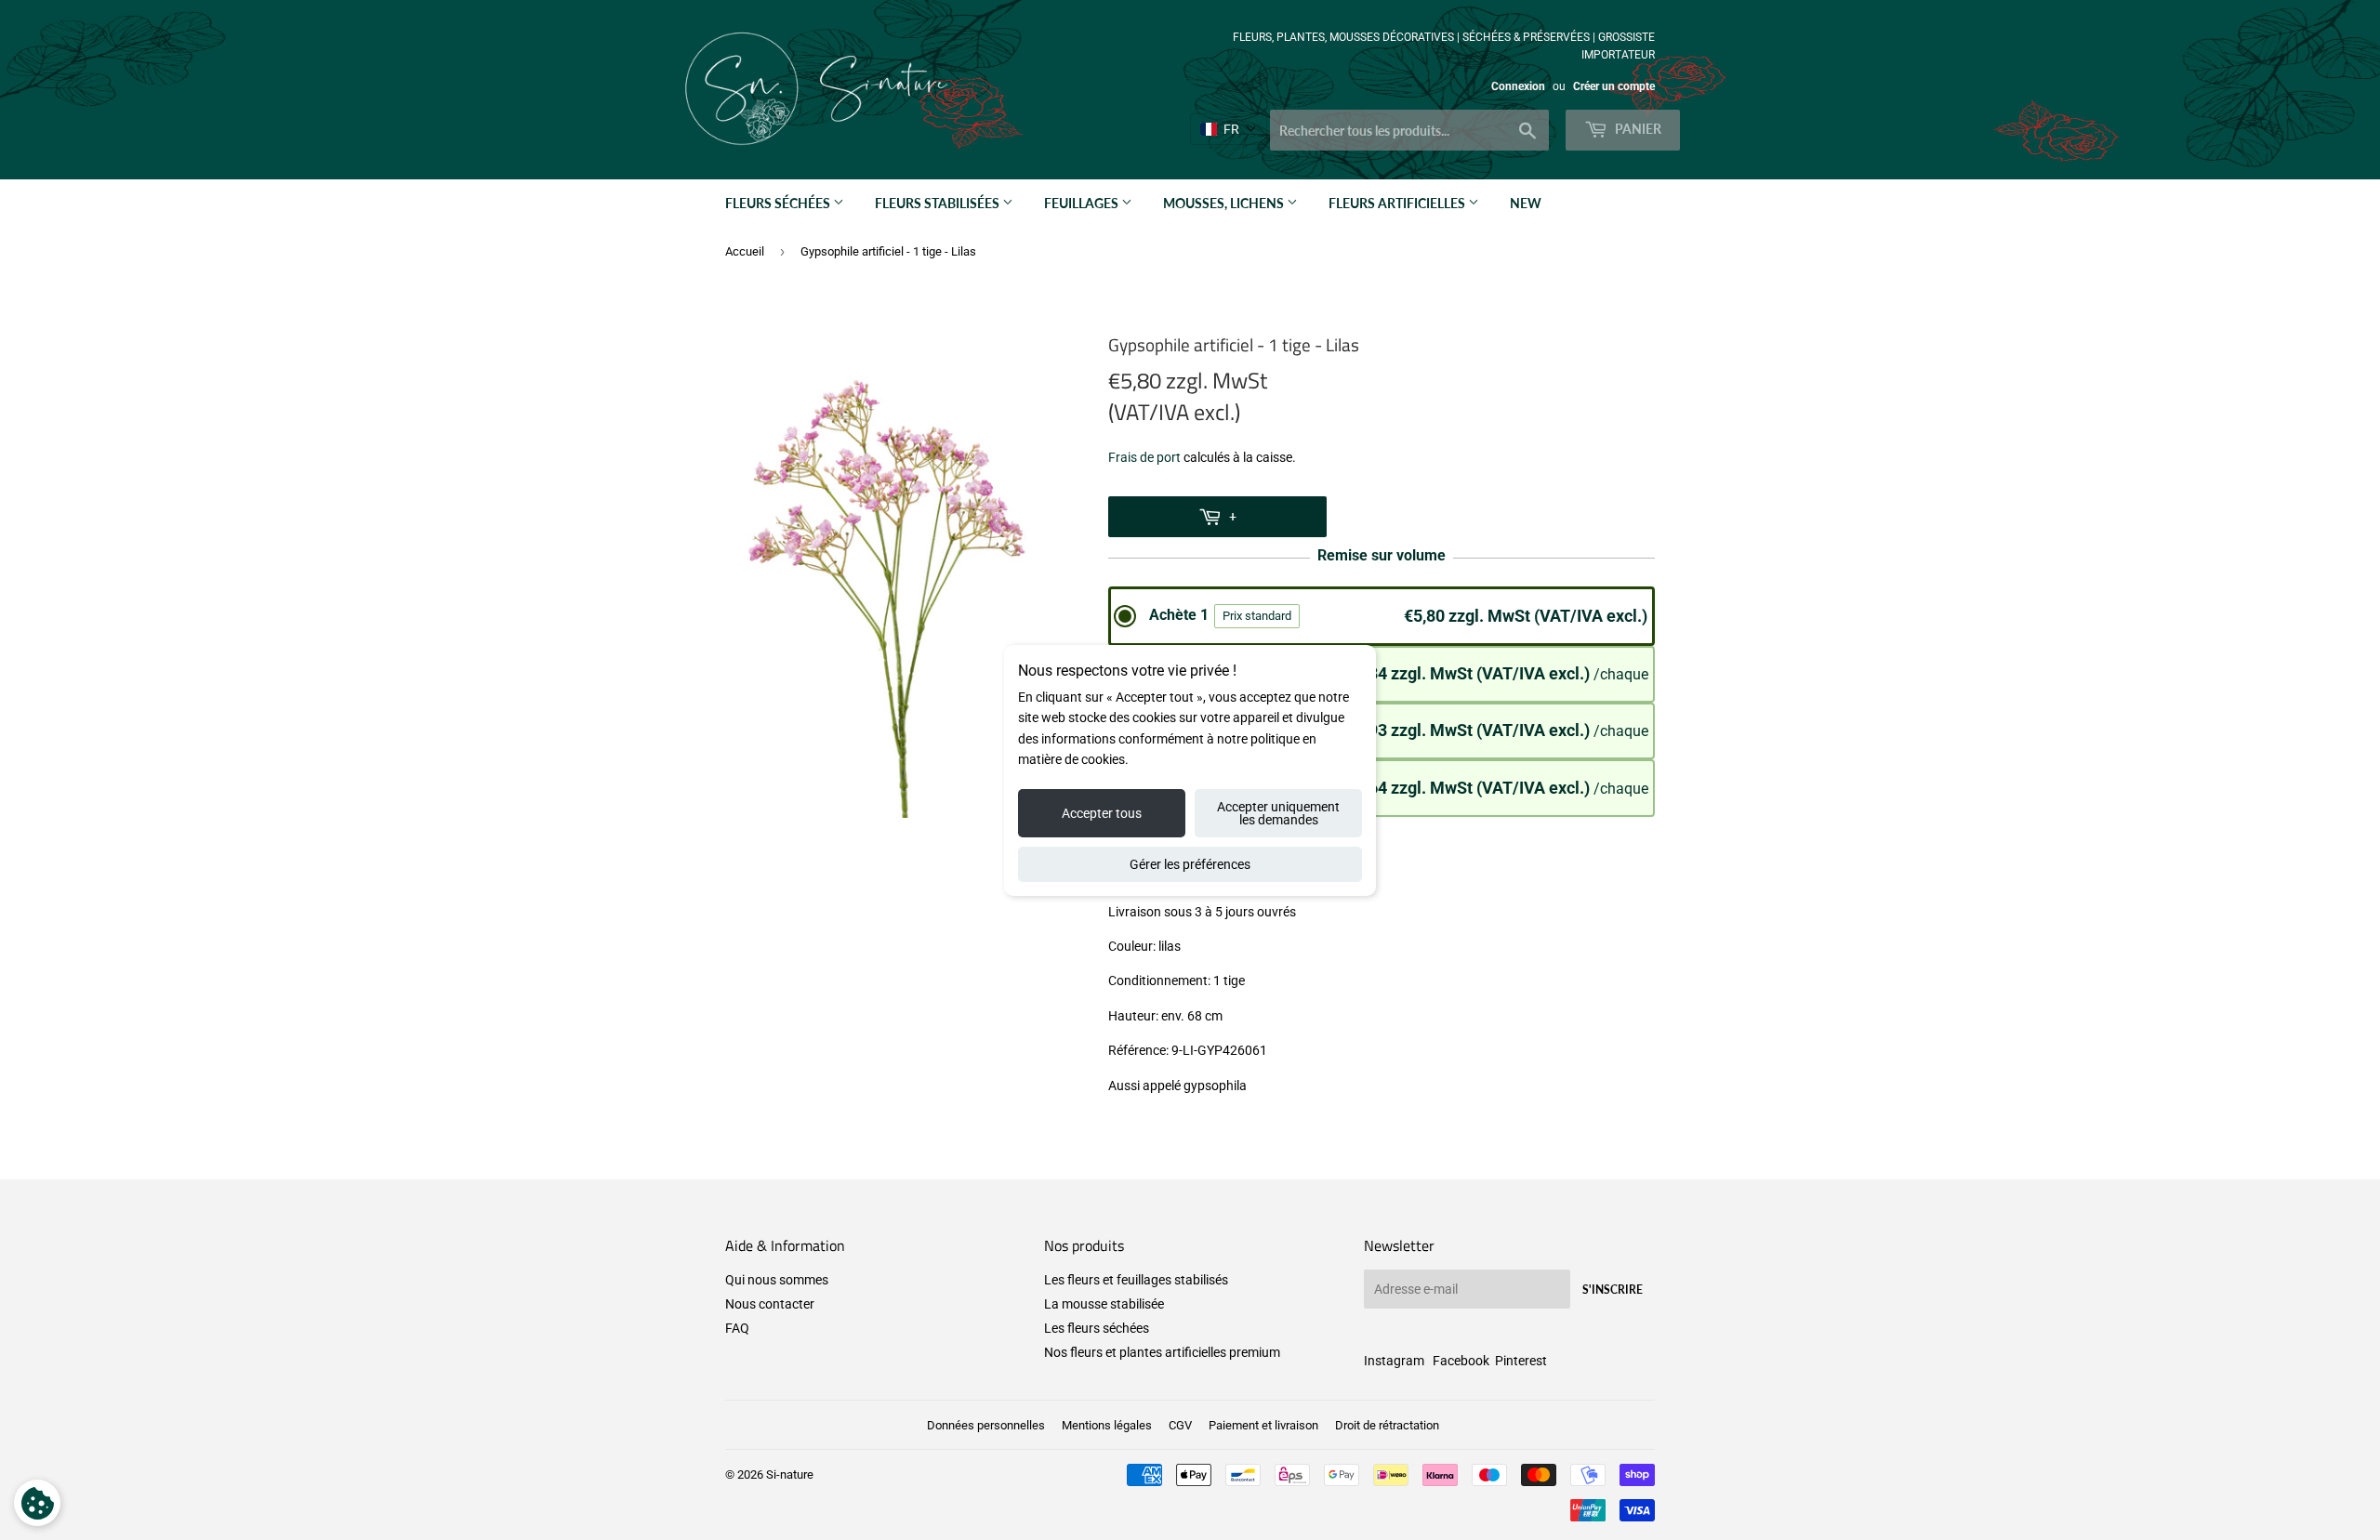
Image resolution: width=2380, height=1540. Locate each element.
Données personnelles (986, 1425)
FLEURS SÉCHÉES (779, 203)
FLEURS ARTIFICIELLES (1398, 203)
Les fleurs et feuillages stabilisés (1136, 1280)
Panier (1637, 129)
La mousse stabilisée (1104, 1304)
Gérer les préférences (1190, 864)
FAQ (737, 1328)
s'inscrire (1613, 1290)
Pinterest (1521, 1361)
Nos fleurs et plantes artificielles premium (1162, 1352)
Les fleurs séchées (1097, 1328)
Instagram (1394, 1361)
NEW (1526, 203)
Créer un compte (1614, 86)
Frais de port (1144, 457)
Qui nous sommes (777, 1280)
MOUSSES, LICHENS (1225, 203)
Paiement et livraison (1263, 1425)
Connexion (1518, 86)
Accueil (745, 251)
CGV (1180, 1425)
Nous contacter (770, 1304)
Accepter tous (1102, 813)
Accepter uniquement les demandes (1278, 813)
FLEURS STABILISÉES (939, 203)
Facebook (1461, 1361)
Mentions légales (1107, 1425)
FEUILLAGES (1083, 203)
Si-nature (790, 1474)
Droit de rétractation (1387, 1425)
